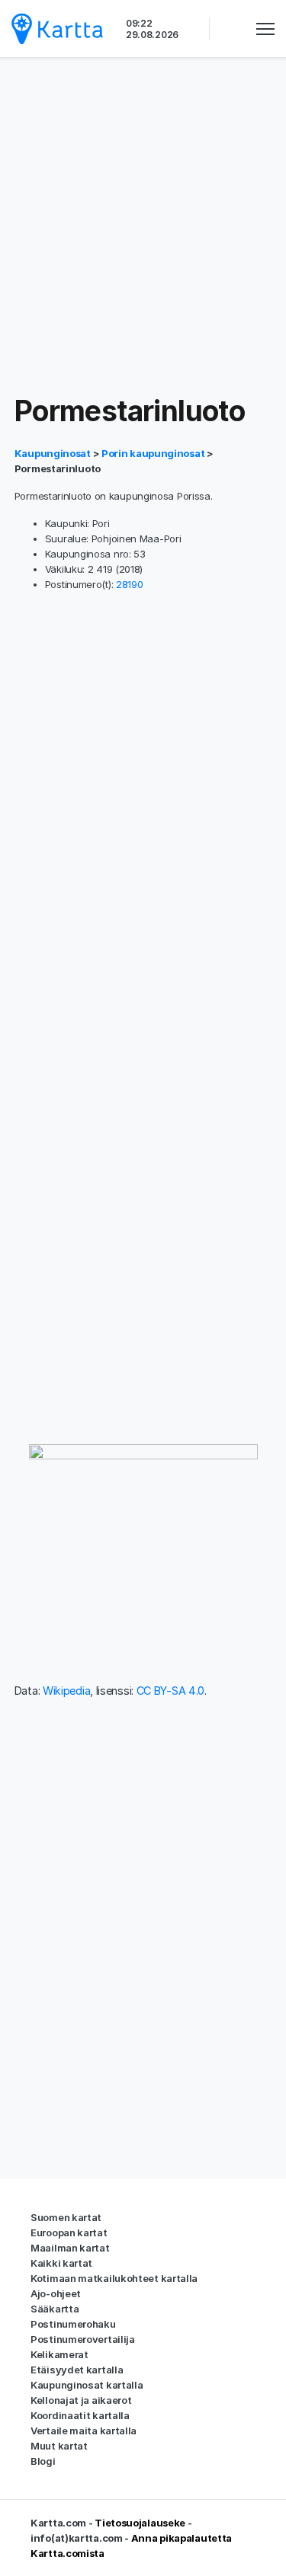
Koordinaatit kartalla (80, 2415)
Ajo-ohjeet (56, 2293)
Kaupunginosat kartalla (87, 2385)
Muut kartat (59, 2446)
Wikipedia (66, 1691)
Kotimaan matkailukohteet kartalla (114, 2278)
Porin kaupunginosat (153, 453)
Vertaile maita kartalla (84, 2431)
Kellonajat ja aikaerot (81, 2400)
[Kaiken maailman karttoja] (57, 29)
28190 (130, 584)
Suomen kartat (66, 2217)
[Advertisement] (143, 227)
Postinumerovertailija (83, 2339)
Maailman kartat (70, 2248)
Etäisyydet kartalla (77, 2370)
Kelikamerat (59, 2354)
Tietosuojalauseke (140, 2523)
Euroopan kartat (69, 2232)
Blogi (43, 2461)
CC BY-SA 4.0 (170, 1691)
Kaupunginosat (54, 453)
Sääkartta (55, 2309)
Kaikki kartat (61, 2263)
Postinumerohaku (73, 2324)
